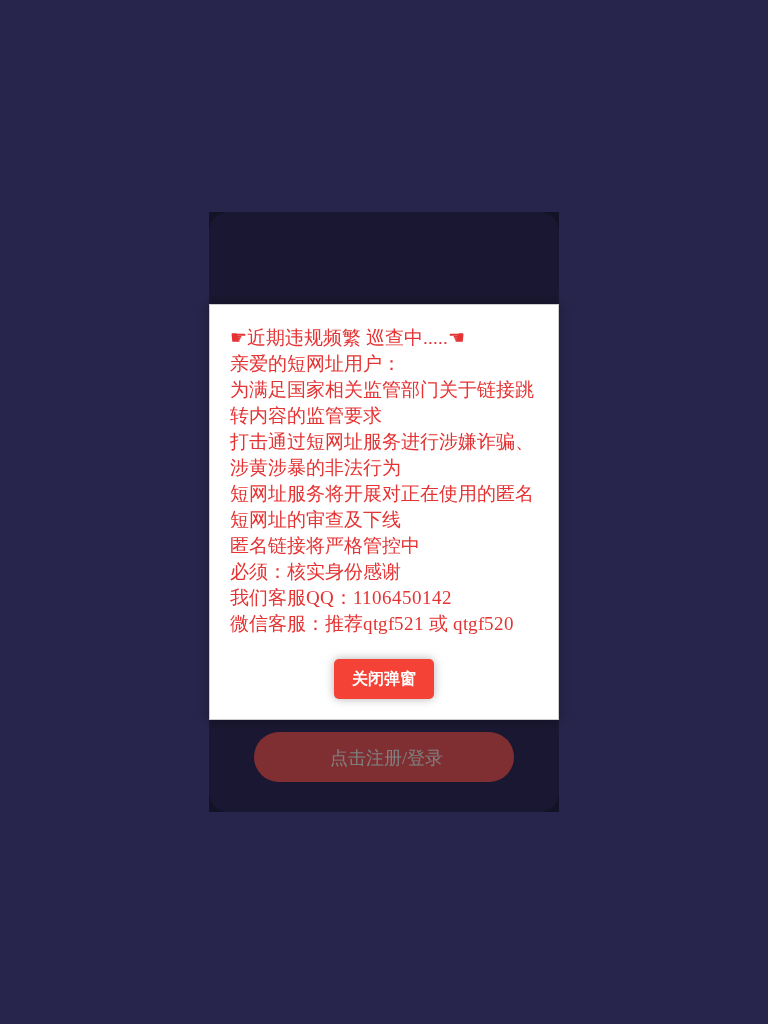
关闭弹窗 (384, 678)
